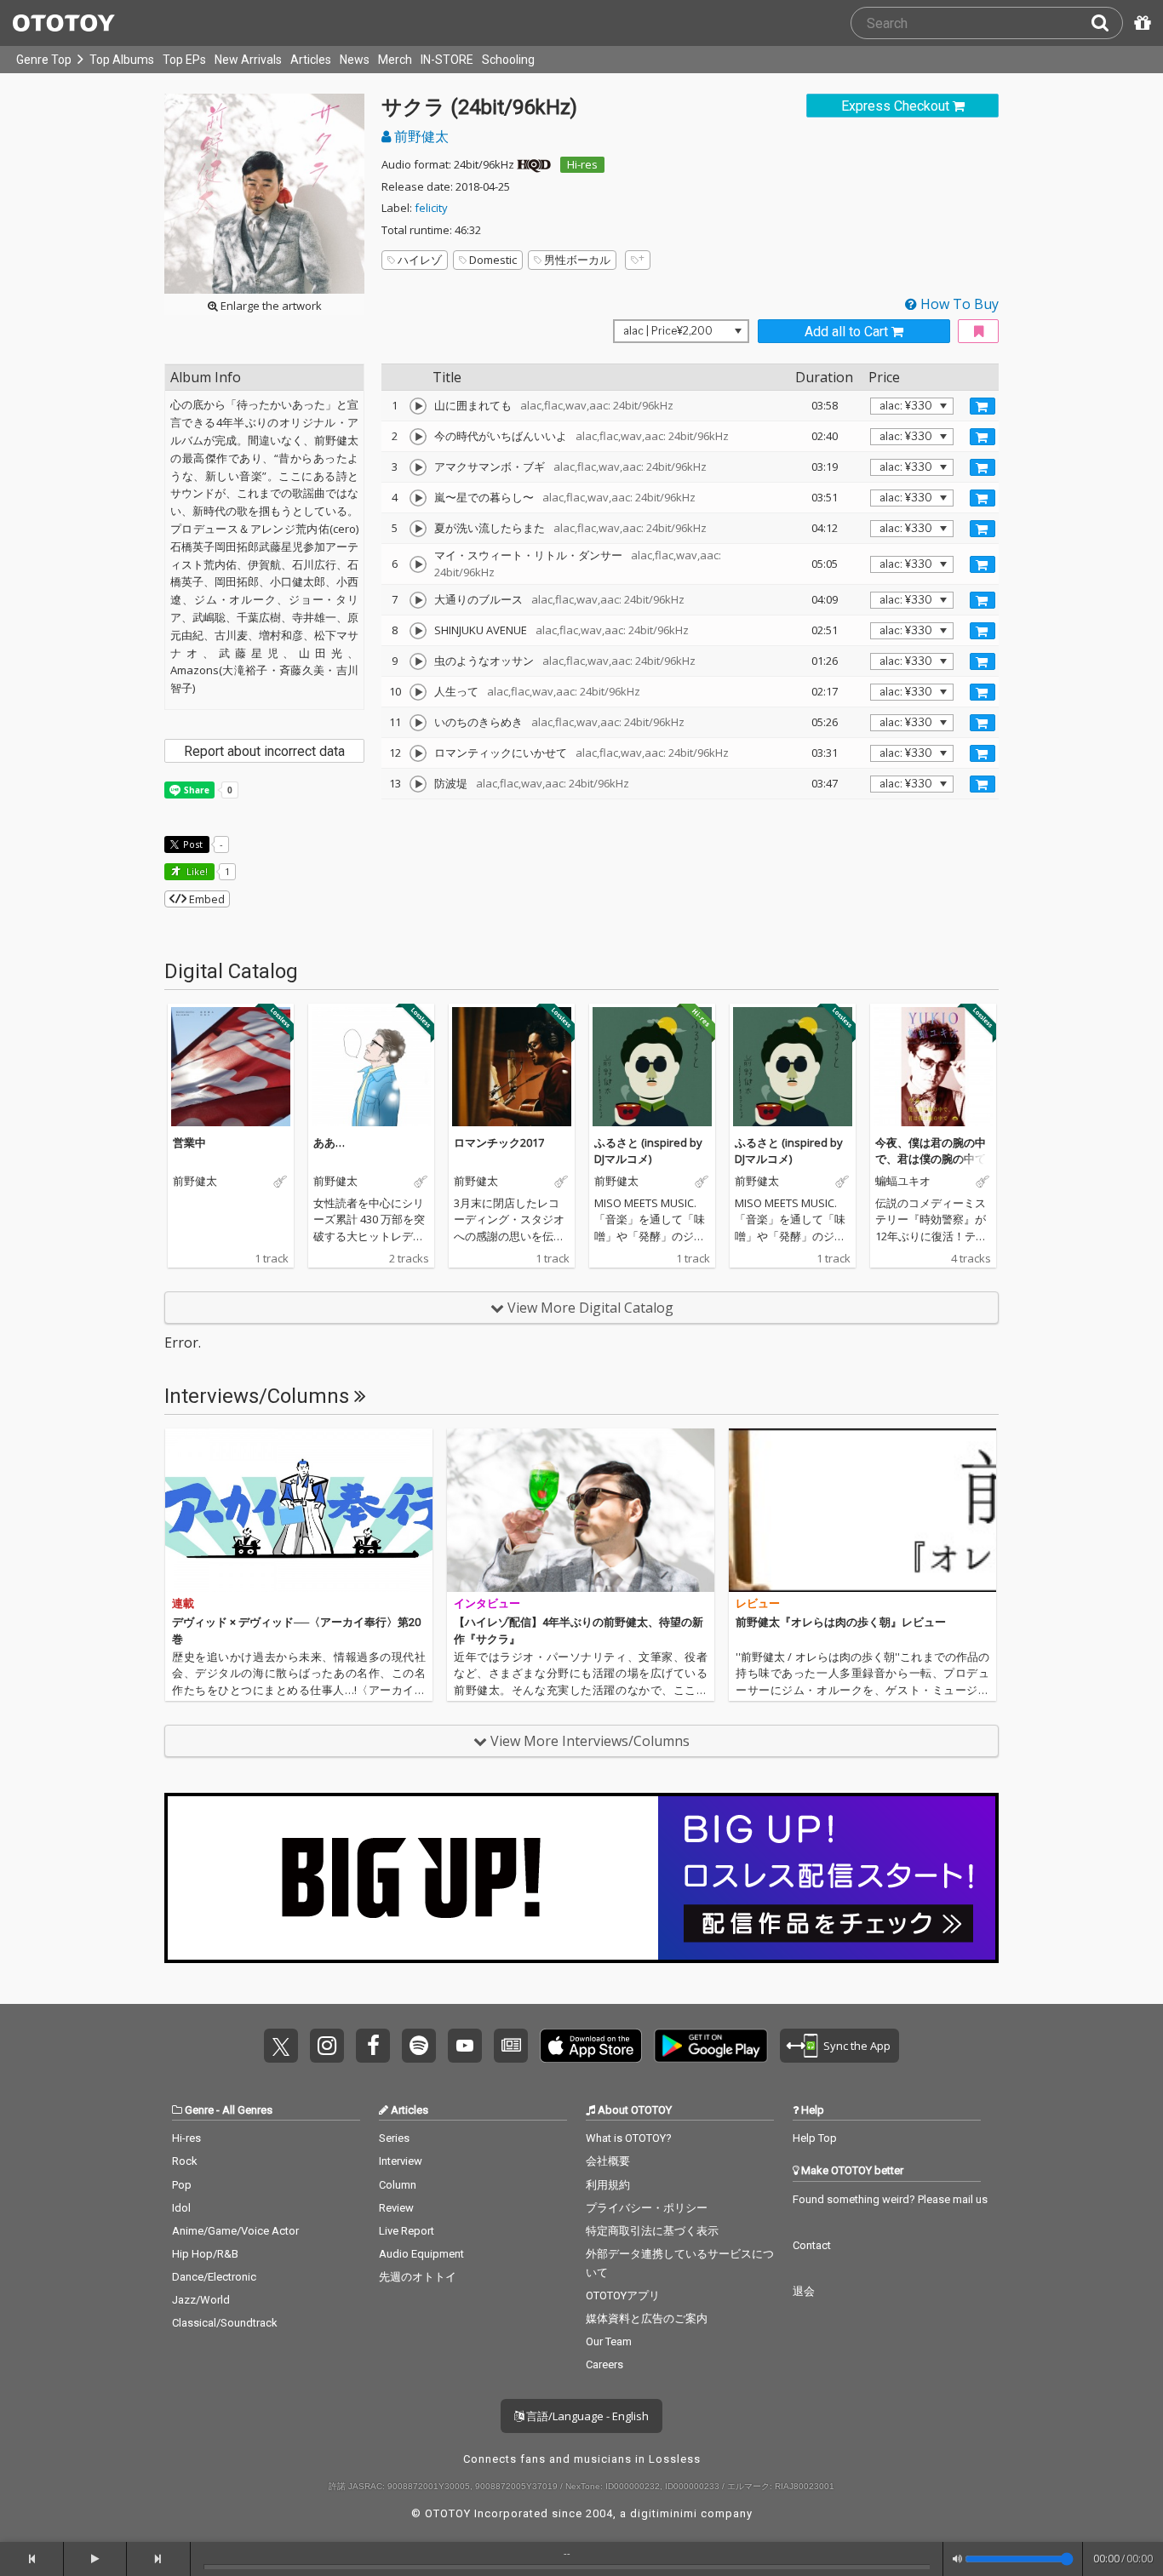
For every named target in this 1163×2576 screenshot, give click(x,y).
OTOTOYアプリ (623, 2296)
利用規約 (608, 2185)
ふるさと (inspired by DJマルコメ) (648, 1151)
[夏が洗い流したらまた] (418, 529)
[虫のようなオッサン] (418, 661)
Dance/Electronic (214, 2277)
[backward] (32, 2559)
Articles (311, 60)
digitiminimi (664, 2513)
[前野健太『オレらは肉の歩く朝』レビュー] (862, 1510)
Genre (199, 2110)
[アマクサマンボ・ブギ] (418, 467)
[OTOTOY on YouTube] (465, 2046)
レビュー (758, 1603)
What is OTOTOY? (629, 2138)
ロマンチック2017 (499, 1142)
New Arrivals (248, 60)
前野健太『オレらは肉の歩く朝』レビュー (841, 1622)
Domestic (493, 260)
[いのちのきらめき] (418, 723)
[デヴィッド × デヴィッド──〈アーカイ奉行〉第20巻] (299, 1510)
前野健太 (420, 136)
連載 (183, 1603)
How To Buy (958, 304)
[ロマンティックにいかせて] (418, 753)
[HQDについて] (534, 164)
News (355, 60)
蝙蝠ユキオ (903, 1182)
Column (398, 2185)
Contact (812, 2245)
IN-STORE (447, 60)
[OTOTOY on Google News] (511, 2046)
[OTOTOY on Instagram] (327, 2046)
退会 (804, 2291)
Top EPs (184, 60)
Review (396, 2208)
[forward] (159, 2559)
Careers (604, 2364)
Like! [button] (196, 871)
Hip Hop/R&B (205, 2254)
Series (394, 2138)
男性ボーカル (577, 260)
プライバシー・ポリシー (647, 2208)
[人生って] (418, 692)
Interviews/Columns (259, 1396)
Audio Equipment (421, 2254)
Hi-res (582, 164)
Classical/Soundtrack (225, 2323)
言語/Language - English (586, 2416)
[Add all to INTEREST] (978, 332)
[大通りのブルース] (418, 600)
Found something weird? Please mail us (890, 2199)
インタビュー (487, 1603)
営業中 (189, 1142)
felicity (431, 208)
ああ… (329, 1142)
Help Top (815, 2138)
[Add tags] (638, 260)
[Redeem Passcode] (1140, 23)
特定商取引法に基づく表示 (652, 2231)
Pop (182, 2185)
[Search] (1107, 23)
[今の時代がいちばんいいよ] (418, 437)
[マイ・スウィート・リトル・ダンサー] (418, 564)
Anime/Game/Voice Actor (235, 2231)
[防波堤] (418, 784)
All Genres (247, 2110)
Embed (206, 899)
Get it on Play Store (711, 2046)
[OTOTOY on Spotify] (419, 2046)
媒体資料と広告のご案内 (647, 2318)
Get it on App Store (591, 2046)
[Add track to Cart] (983, 406)
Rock (185, 2161)
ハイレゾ (420, 260)
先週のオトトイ (418, 2277)
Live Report (407, 2231)
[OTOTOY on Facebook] (373, 2046)
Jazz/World (201, 2300)
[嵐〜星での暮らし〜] (418, 498)
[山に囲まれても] (418, 406)
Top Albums (122, 60)
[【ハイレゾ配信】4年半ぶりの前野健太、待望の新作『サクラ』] (581, 1510)
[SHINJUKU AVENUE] (418, 631)
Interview (401, 2161)
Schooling (508, 60)
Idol (181, 2208)
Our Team (609, 2341)
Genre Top (44, 60)
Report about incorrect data (264, 751)
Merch (395, 60)
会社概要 (608, 2161)
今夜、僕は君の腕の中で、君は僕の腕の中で (931, 1151)
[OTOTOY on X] (281, 2046)
